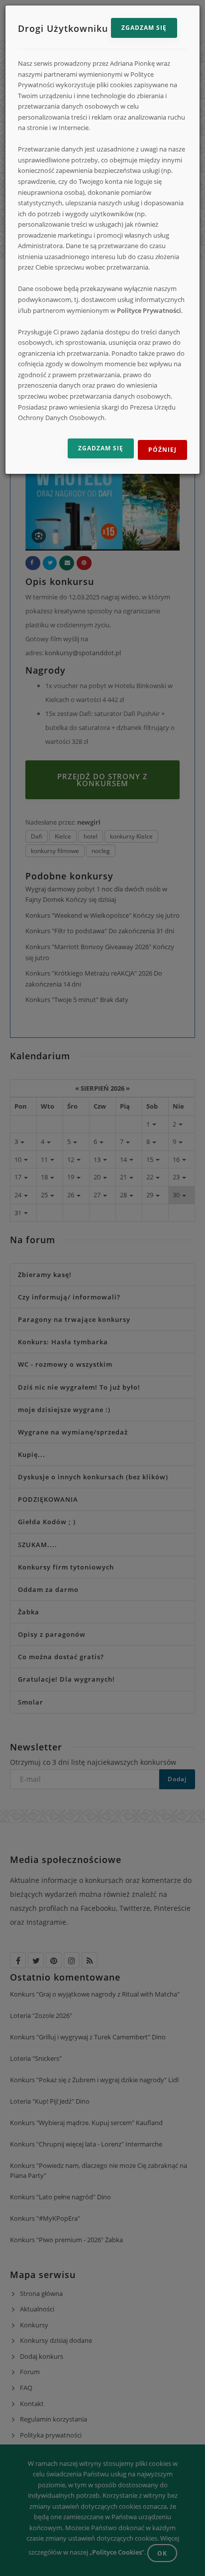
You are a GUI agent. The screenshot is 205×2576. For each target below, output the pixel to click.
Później (162, 450)
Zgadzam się (144, 28)
